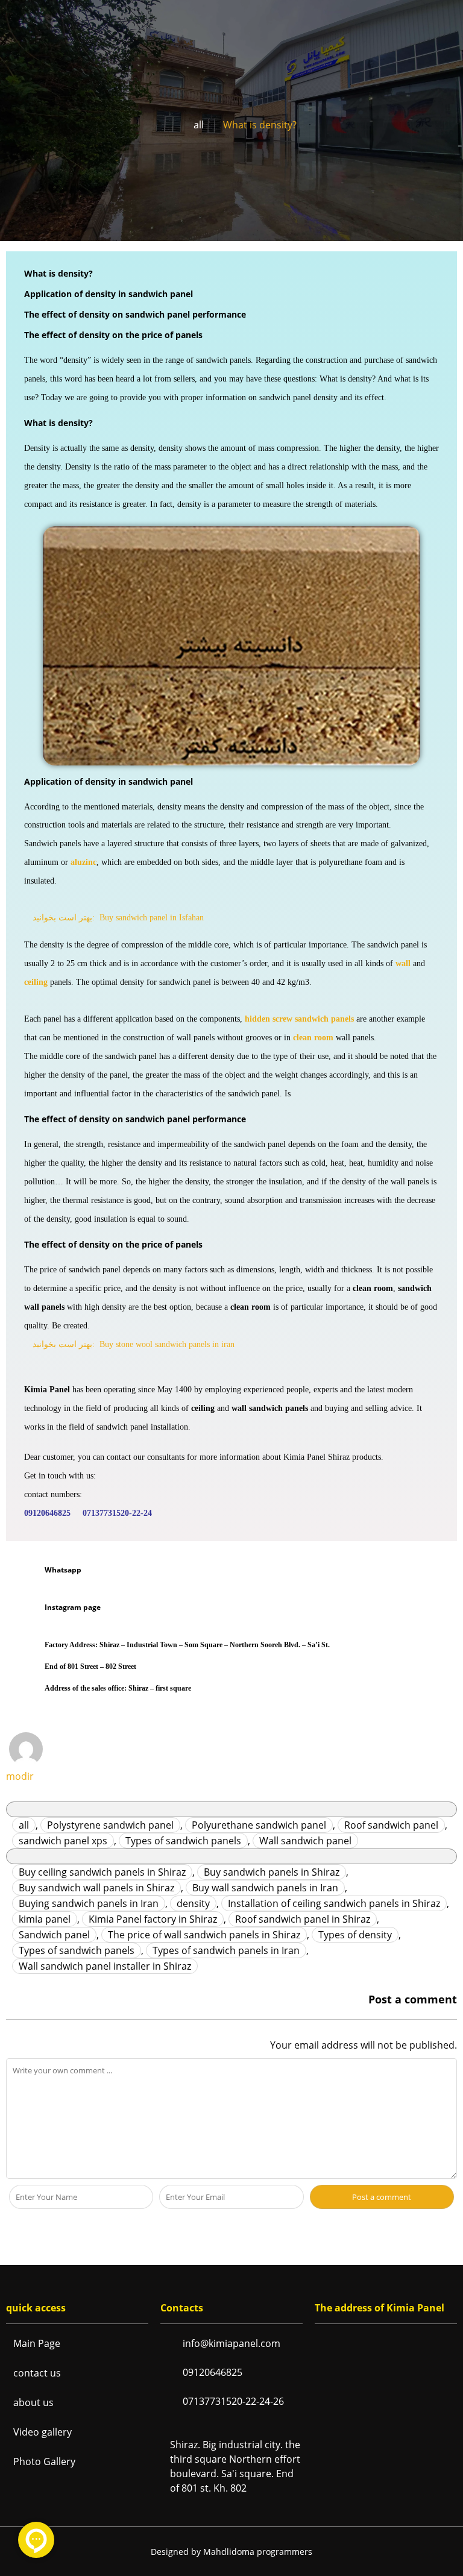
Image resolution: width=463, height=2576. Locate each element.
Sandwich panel (54, 1935)
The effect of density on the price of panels (113, 335)
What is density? (58, 273)
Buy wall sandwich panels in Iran (265, 1888)
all (199, 125)
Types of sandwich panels (183, 1841)
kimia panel (45, 1919)
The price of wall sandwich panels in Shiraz (204, 1935)
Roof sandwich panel (391, 1825)
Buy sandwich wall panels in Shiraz (96, 1888)
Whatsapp (63, 1570)
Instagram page (73, 1607)
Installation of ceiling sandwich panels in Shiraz (334, 1903)
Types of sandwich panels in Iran (226, 1950)
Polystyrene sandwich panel (110, 1825)
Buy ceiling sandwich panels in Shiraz (102, 1872)
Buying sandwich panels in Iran (89, 1903)
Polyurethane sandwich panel (259, 1825)
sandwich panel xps (63, 1841)
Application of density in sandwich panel (109, 294)
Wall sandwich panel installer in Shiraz (105, 1966)
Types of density (355, 1935)
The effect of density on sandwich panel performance (135, 314)
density (193, 1903)
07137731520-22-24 (117, 1513)
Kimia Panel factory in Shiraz (153, 1919)
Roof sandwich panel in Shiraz (303, 1919)
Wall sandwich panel (305, 1841)
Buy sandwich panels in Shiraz (272, 1872)
